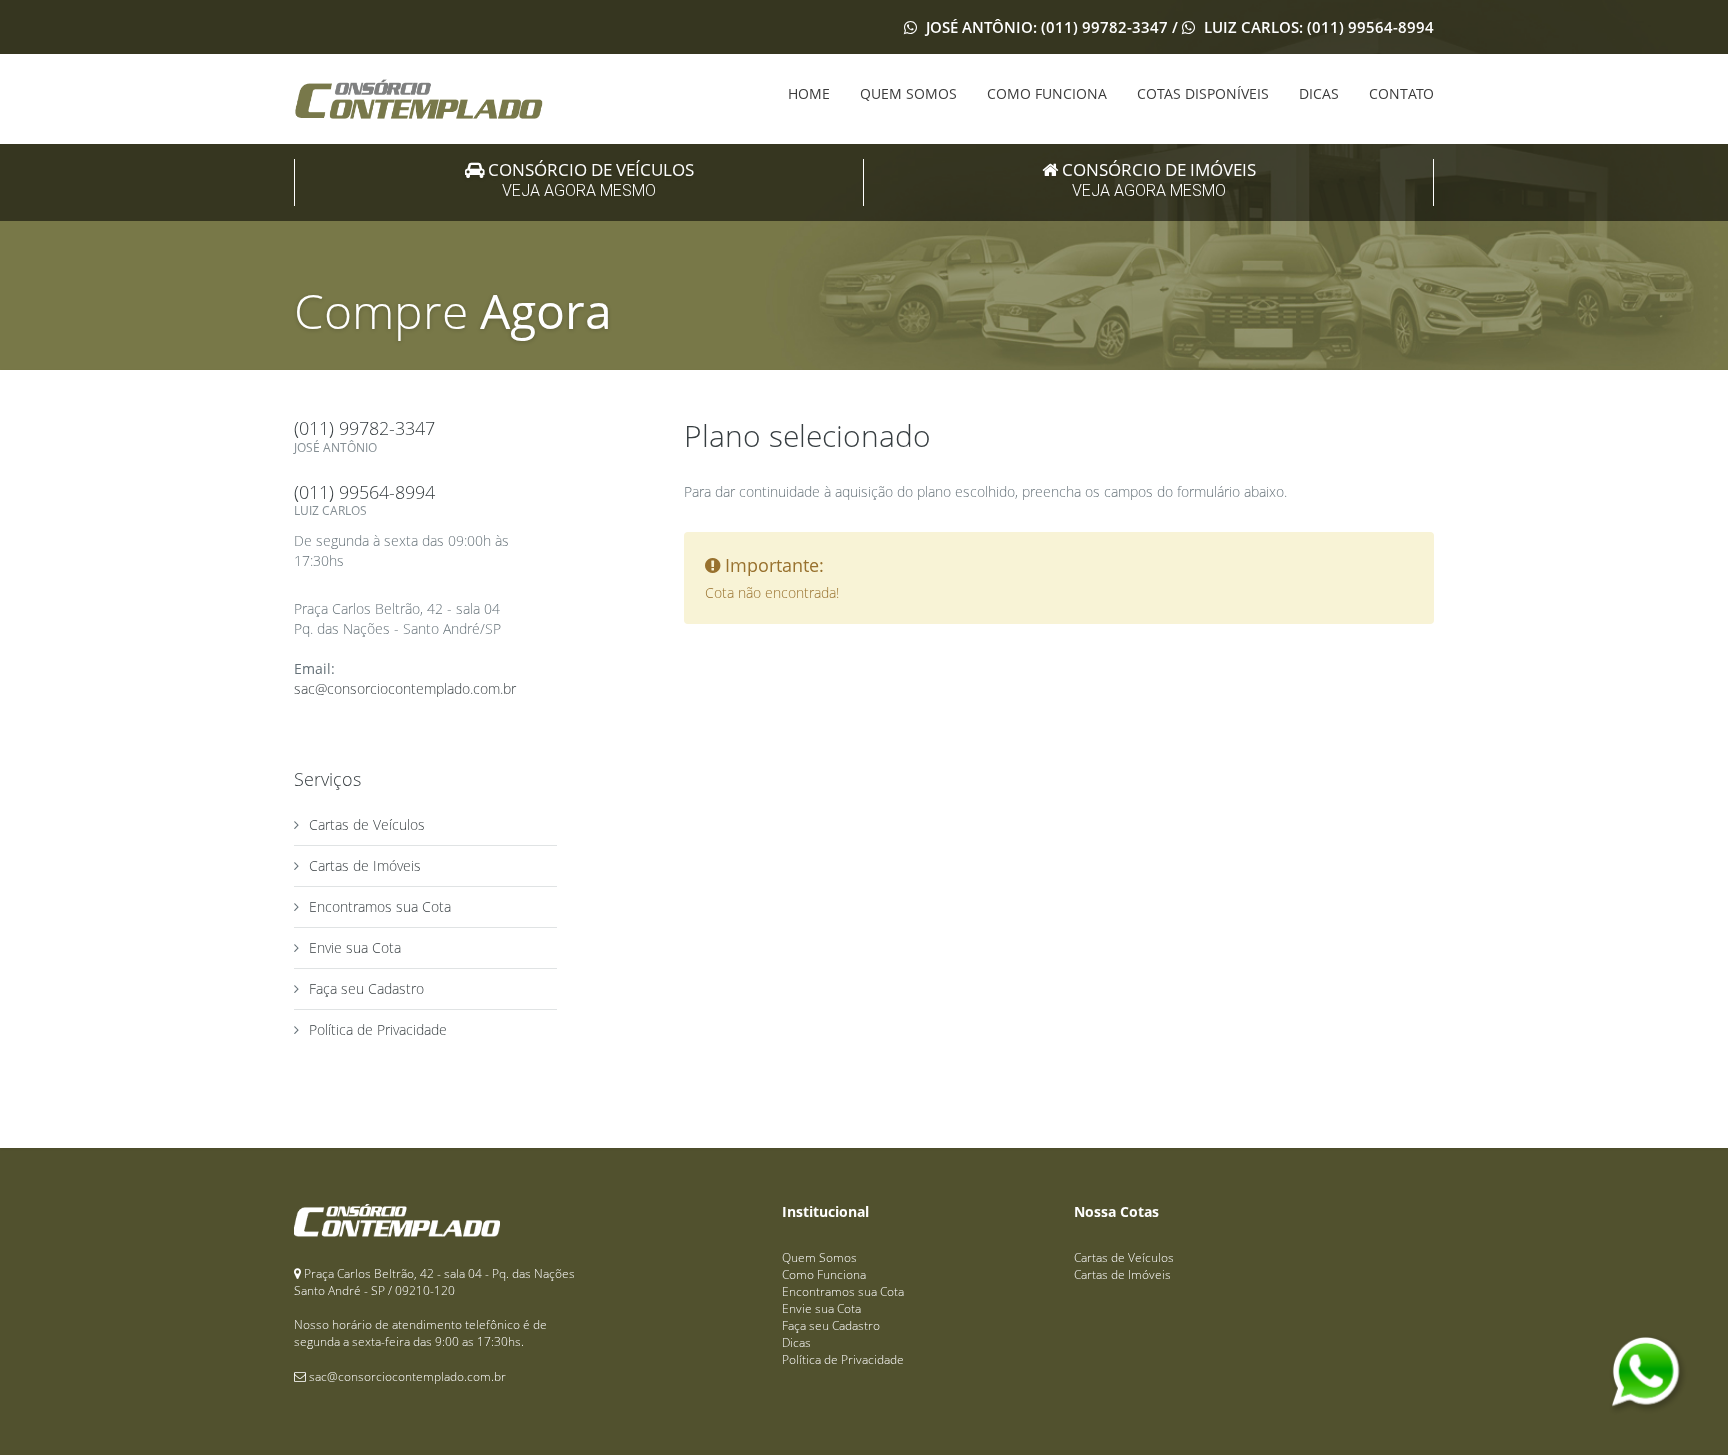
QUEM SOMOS (908, 93)
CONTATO (1401, 93)
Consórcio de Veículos (589, 179)
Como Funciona (824, 1274)
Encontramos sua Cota (380, 906)
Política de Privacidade (378, 1029)
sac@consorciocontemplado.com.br (405, 688)
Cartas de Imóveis (365, 865)
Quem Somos (819, 1257)
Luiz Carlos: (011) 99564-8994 (1317, 27)
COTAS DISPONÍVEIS (1203, 93)
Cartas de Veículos (367, 824)
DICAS (1319, 93)
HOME (809, 93)
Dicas (796, 1342)
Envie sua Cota (355, 947)
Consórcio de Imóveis (1157, 179)
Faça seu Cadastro (366, 988)
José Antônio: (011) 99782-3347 (1047, 27)
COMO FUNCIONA (1047, 93)
